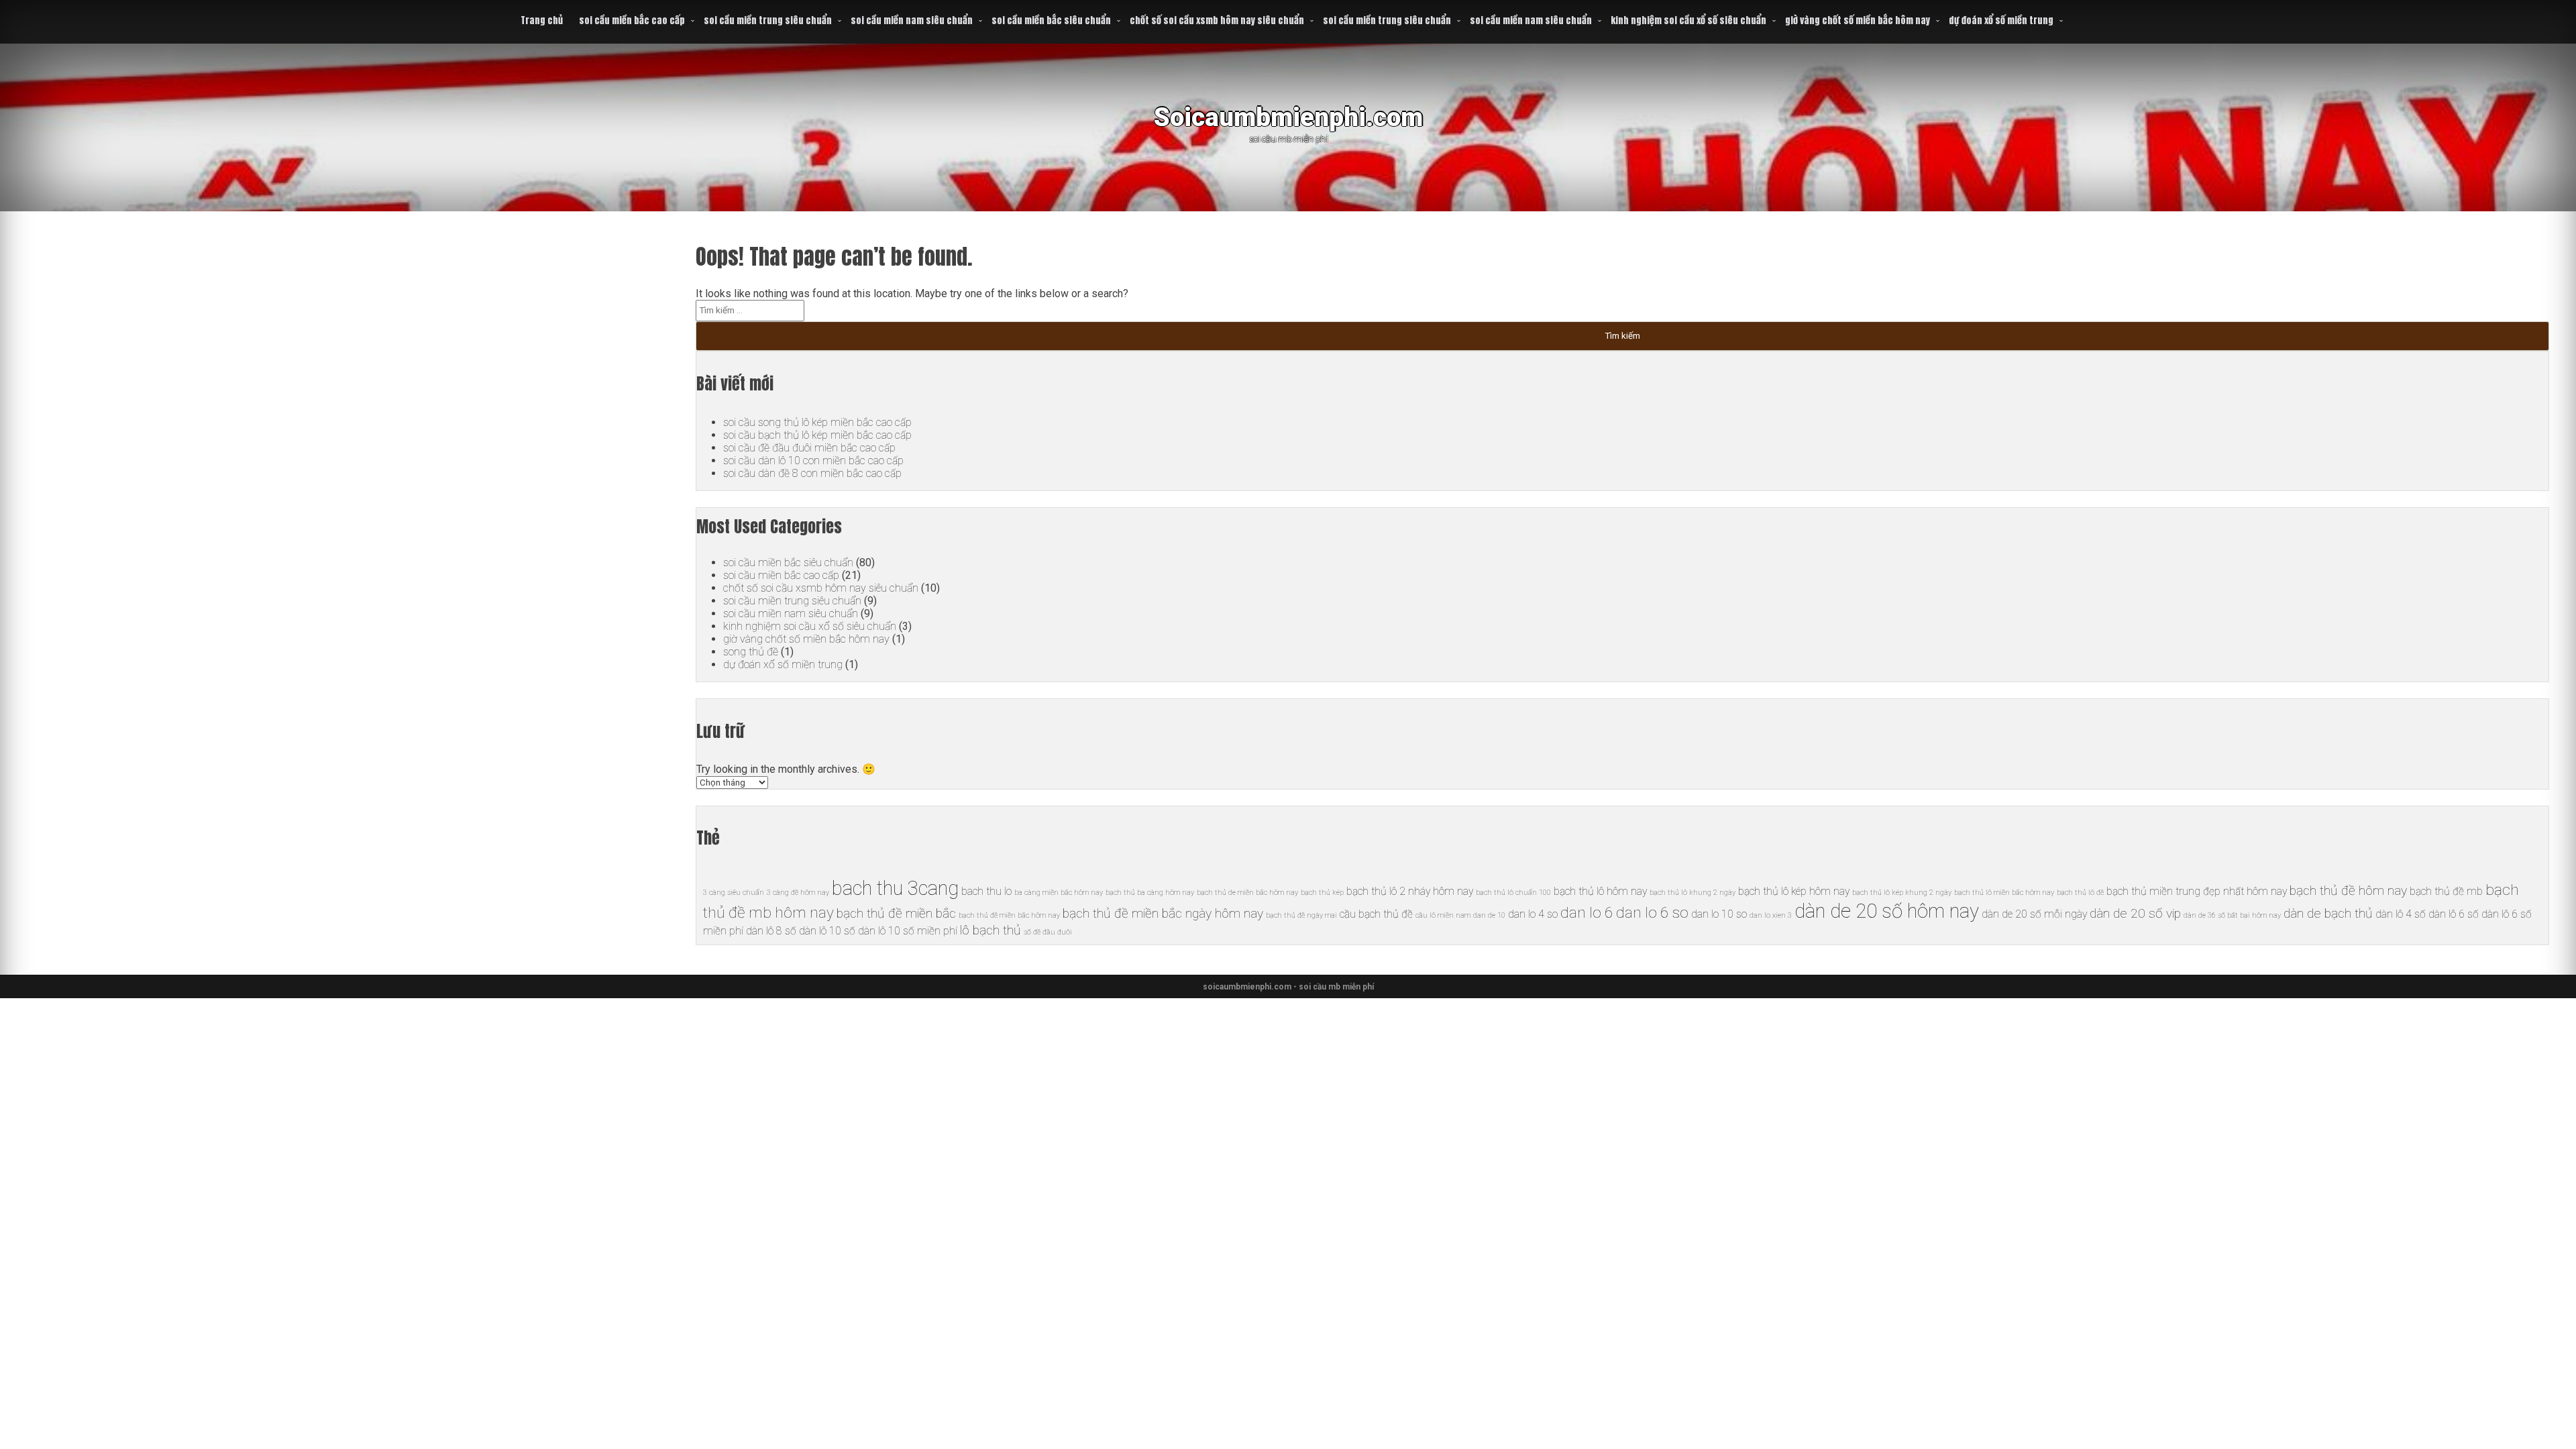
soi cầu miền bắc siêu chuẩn (1051, 20)
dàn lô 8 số (771, 931)
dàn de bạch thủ (2328, 913)
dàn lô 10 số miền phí (908, 931)
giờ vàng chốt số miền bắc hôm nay (1858, 20)
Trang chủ (542, 20)
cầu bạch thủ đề (1376, 914)
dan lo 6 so (1652, 913)
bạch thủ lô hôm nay (1600, 891)
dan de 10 (1489, 915)
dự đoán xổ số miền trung (2001, 20)
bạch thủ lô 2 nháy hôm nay (1410, 891)
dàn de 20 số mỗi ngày (2034, 914)
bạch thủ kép (1322, 893)
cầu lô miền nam (1443, 915)
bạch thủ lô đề (2080, 893)
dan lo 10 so (1719, 914)
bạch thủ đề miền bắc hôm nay (1009, 915)
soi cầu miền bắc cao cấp (632, 20)
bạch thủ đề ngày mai (1301, 915)
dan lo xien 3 (1771, 915)
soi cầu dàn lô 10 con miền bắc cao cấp (813, 461)
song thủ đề (751, 652)
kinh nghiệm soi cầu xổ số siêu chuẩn (1688, 20)
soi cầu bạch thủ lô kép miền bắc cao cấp (817, 435)
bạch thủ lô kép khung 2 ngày (1902, 893)
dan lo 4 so (1533, 914)
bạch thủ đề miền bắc (896, 913)
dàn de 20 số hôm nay (1887, 911)
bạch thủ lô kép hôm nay (1794, 891)
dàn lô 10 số (827, 931)
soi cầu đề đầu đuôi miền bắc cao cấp (809, 448)
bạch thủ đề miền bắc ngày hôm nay (1163, 913)
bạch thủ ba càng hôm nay (1150, 893)
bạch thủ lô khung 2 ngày (1693, 893)
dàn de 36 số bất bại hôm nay (2232, 915)
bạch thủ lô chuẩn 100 (1513, 893)
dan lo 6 (1587, 913)
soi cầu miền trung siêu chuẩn (768, 20)
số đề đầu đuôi (1048, 932)
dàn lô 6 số (2454, 914)
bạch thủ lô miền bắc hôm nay (2004, 893)
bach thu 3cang (895, 888)
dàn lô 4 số (2401, 914)
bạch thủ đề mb (2446, 891)
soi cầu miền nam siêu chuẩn (912, 20)
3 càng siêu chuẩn (734, 893)
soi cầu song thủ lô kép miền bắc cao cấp (817, 422)
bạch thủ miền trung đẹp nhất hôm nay (2197, 891)
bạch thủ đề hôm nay (2348, 891)
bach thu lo (986, 891)
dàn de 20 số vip (2135, 913)
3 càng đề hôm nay (798, 893)
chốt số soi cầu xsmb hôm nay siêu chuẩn (1217, 20)
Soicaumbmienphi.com (1288, 117)
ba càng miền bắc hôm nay (1059, 893)
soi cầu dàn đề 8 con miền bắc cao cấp (812, 473)
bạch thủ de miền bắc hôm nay (1247, 893)
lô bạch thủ (990, 930)
